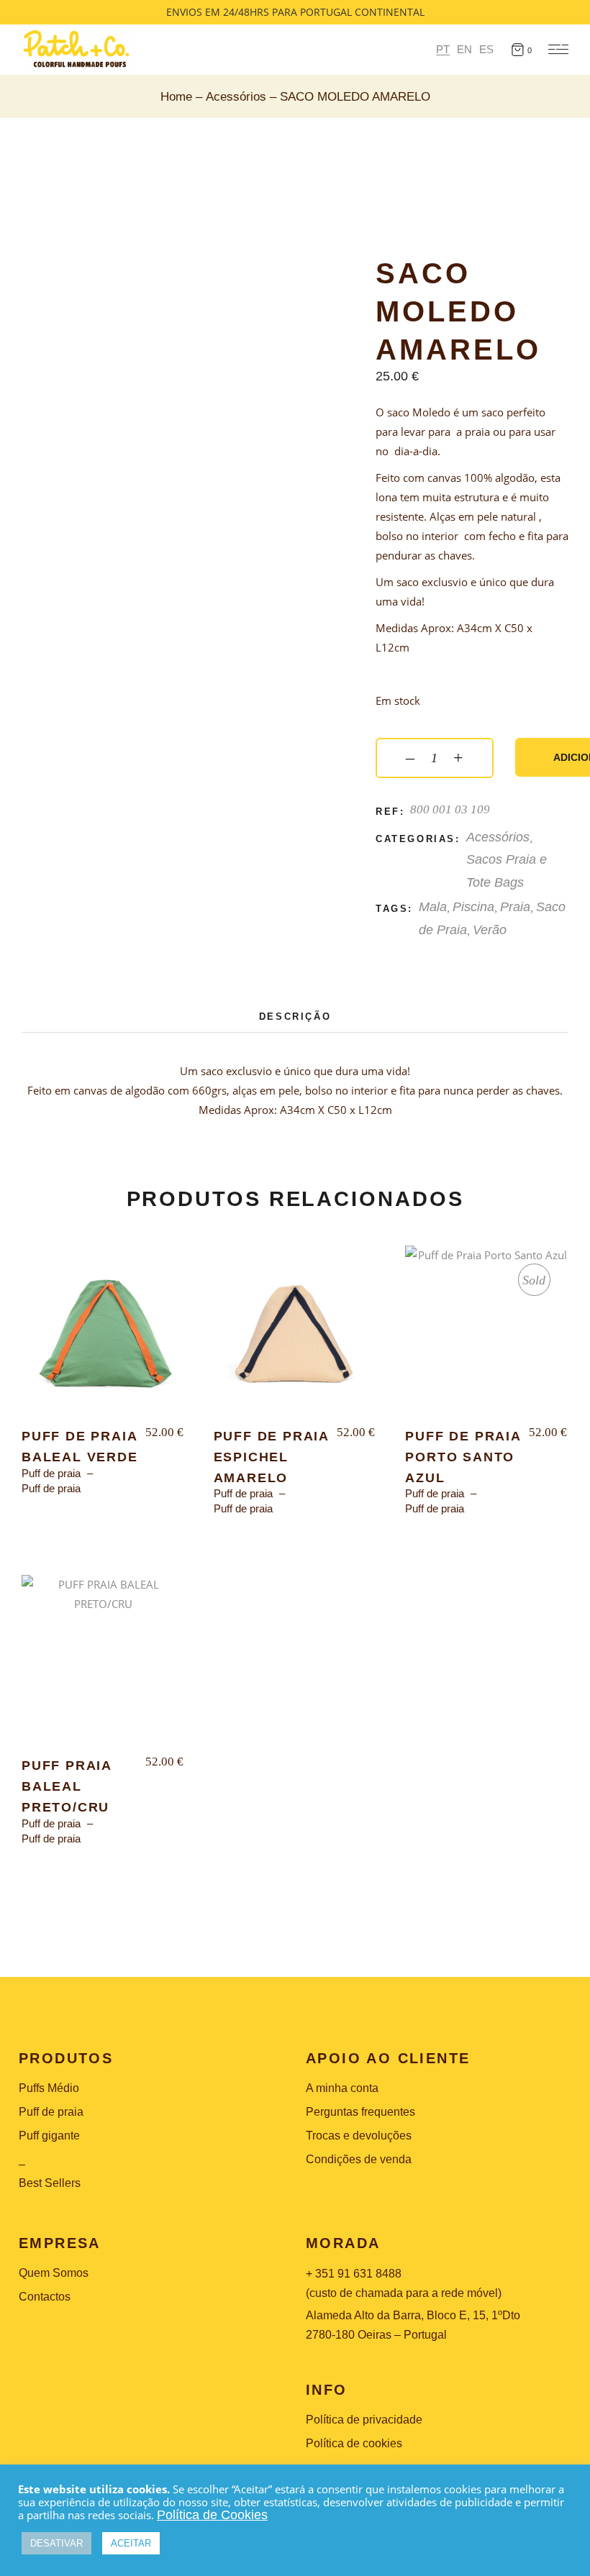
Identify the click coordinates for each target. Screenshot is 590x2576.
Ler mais (487, 1338)
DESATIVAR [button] (56, 2543)
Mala (433, 907)
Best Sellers (50, 2183)
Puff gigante (49, 2136)
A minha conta (342, 2088)
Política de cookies (354, 2443)
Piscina (473, 907)
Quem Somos (54, 2273)
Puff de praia (51, 1473)
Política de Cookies (212, 2515)
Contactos (45, 2297)
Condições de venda (359, 2159)
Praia (515, 907)
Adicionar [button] (103, 1338)
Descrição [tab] (295, 1017)
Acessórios (498, 837)
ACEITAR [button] (131, 2543)
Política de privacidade (364, 2420)
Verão (490, 930)
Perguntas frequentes (360, 2112)
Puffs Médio (49, 2088)
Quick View (64, 1269)
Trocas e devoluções (359, 2136)
